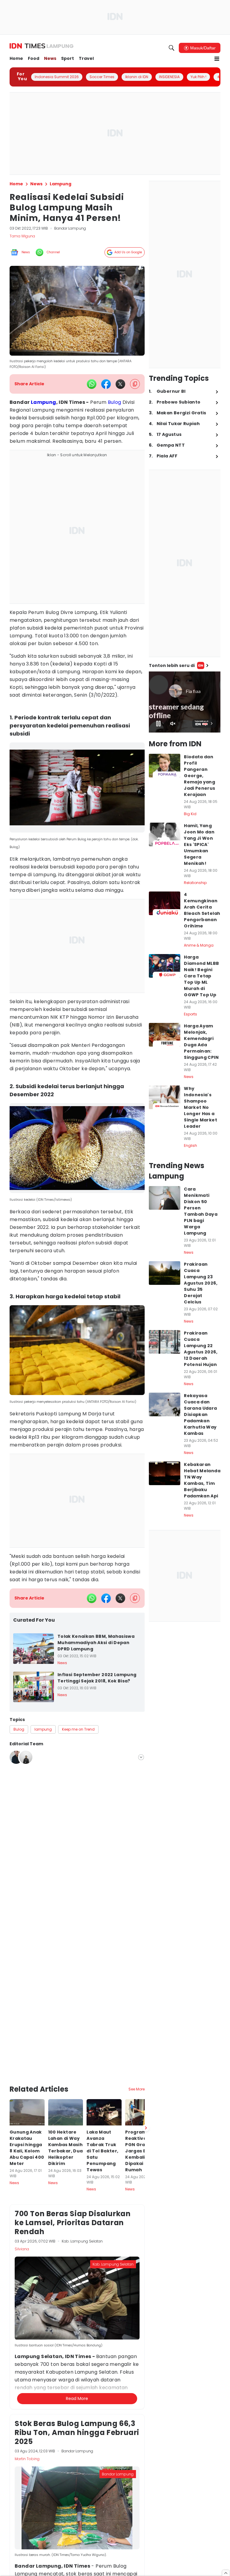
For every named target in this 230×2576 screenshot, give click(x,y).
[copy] (135, 384)
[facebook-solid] (106, 384)
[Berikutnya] (146, 2059)
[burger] (217, 59)
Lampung (44, 402)
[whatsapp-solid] (92, 384)
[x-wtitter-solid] (120, 384)
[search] (172, 48)
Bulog (115, 402)
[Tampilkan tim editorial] (141, 1757)
